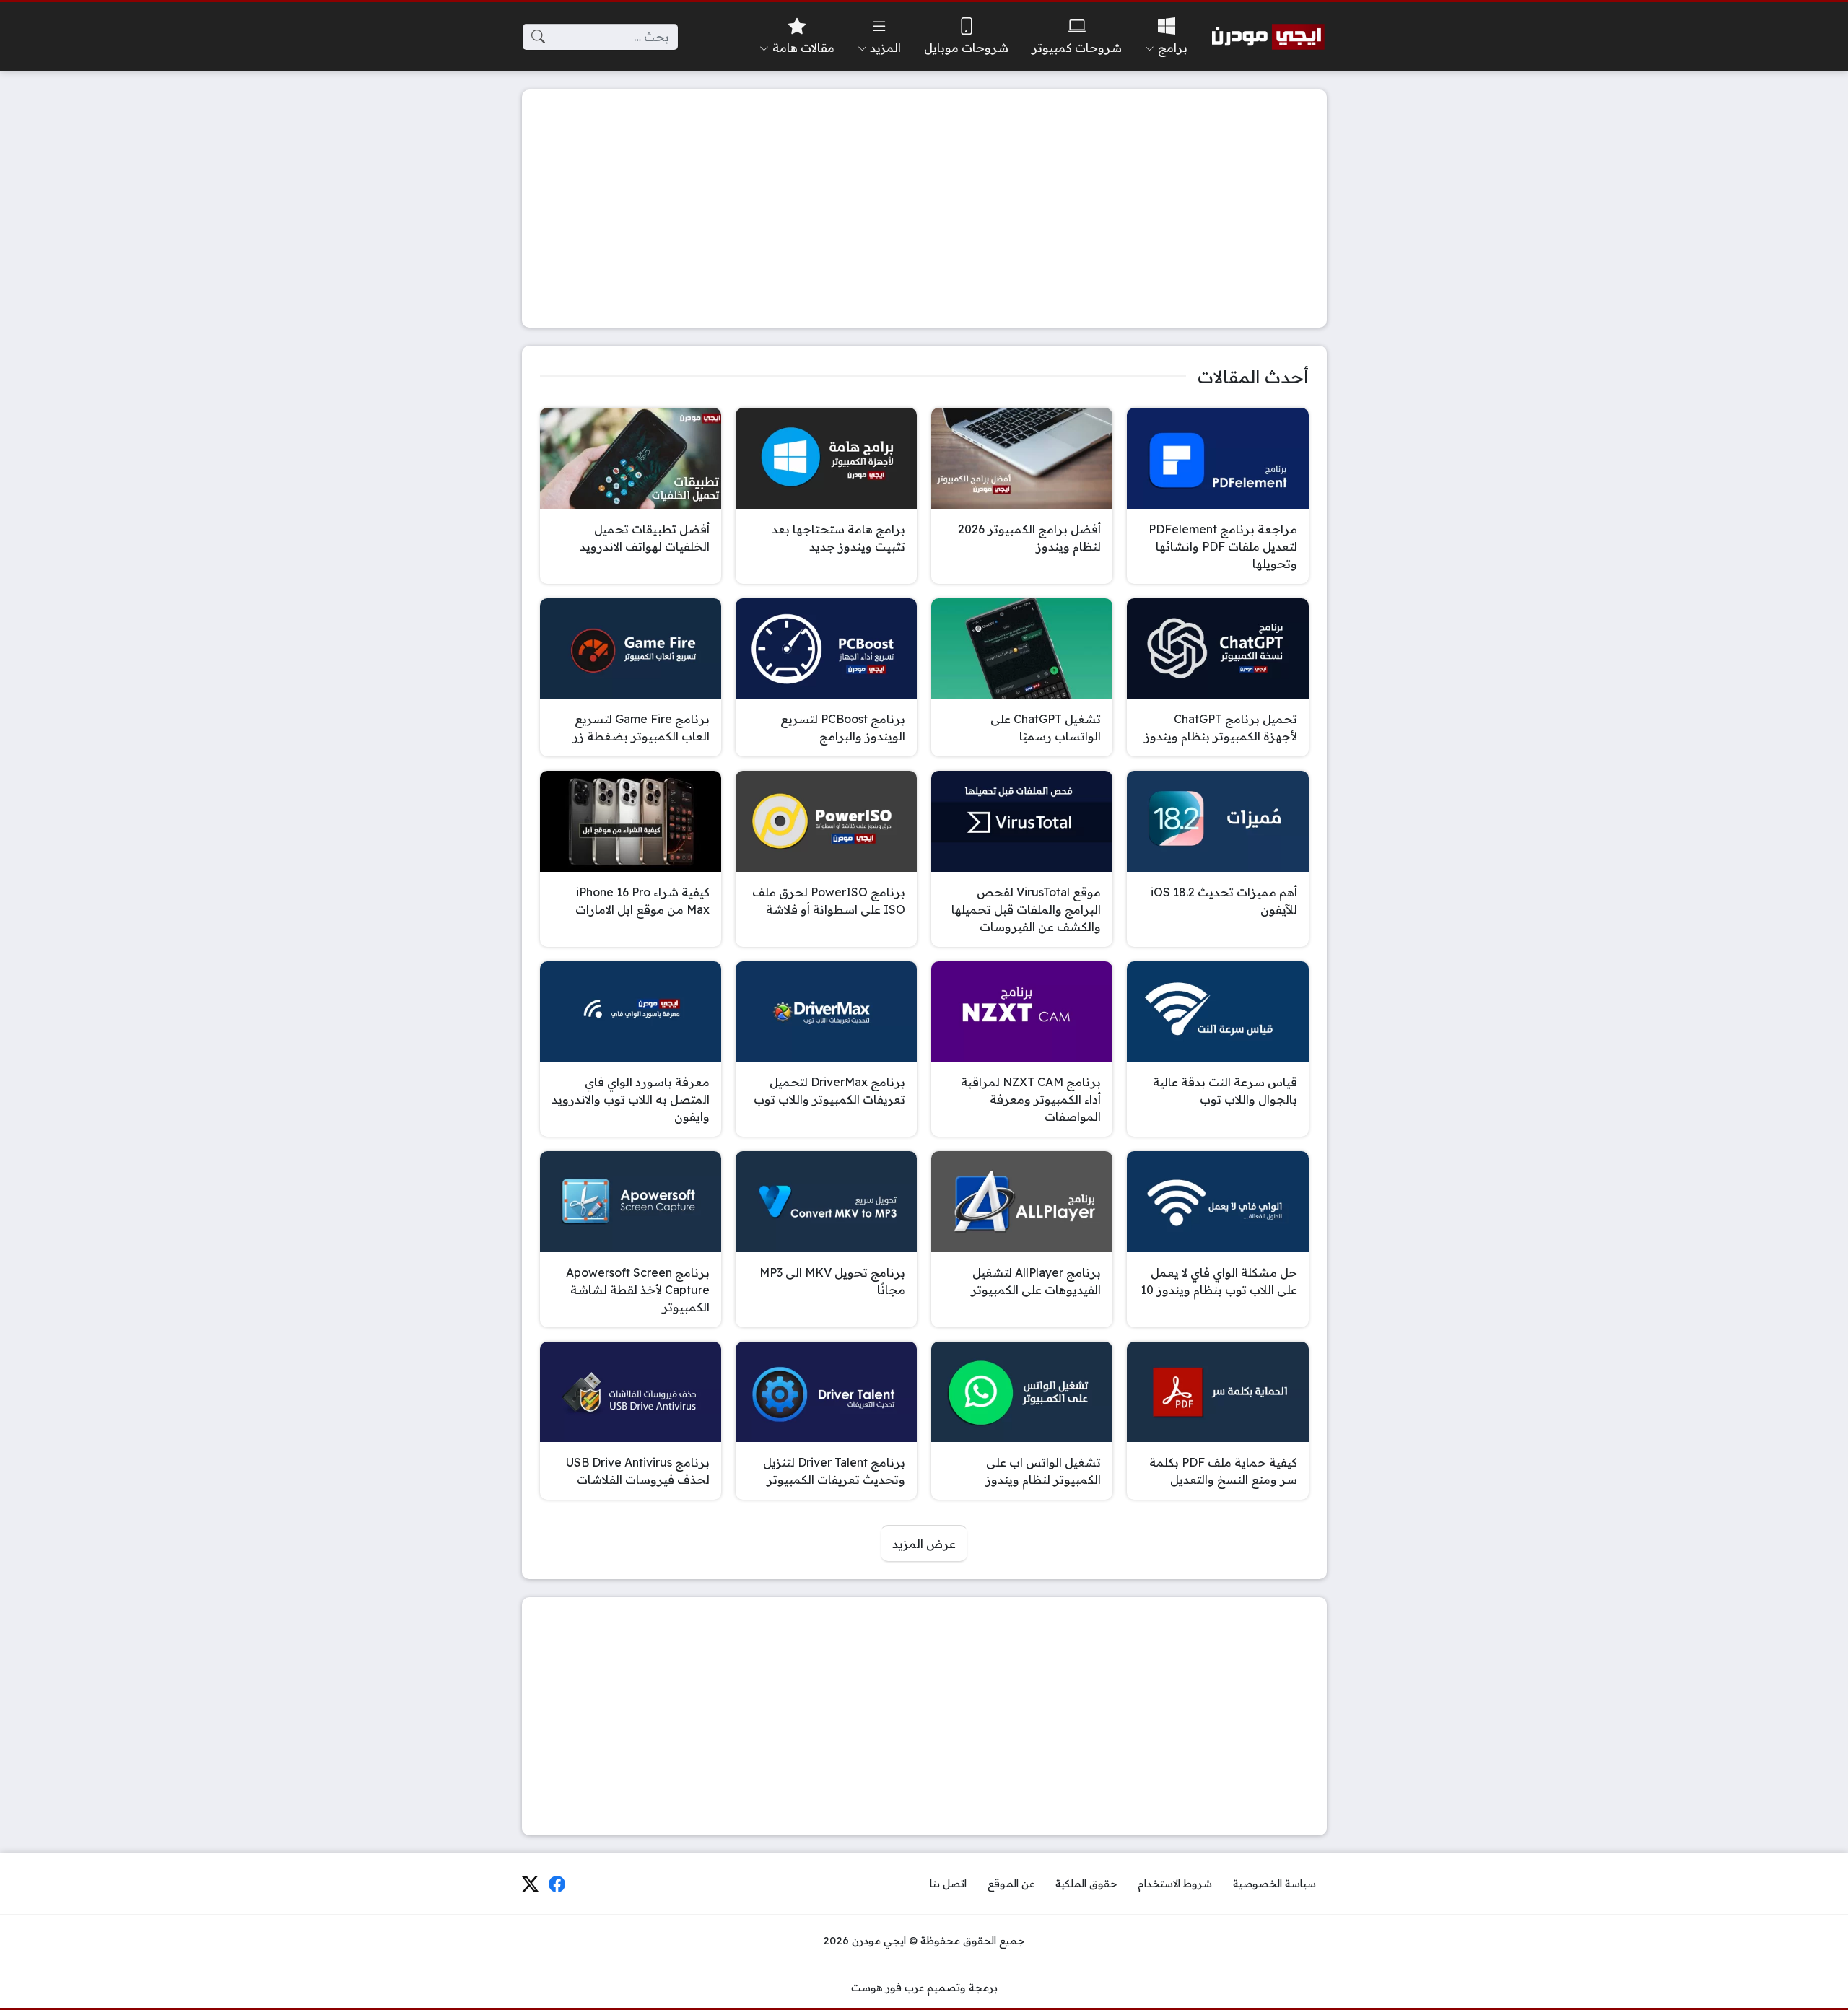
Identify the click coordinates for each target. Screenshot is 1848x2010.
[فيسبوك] (557, 1884)
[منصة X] (530, 1884)
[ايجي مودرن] (1268, 37)
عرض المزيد (924, 1544)
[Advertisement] (924, 209)
